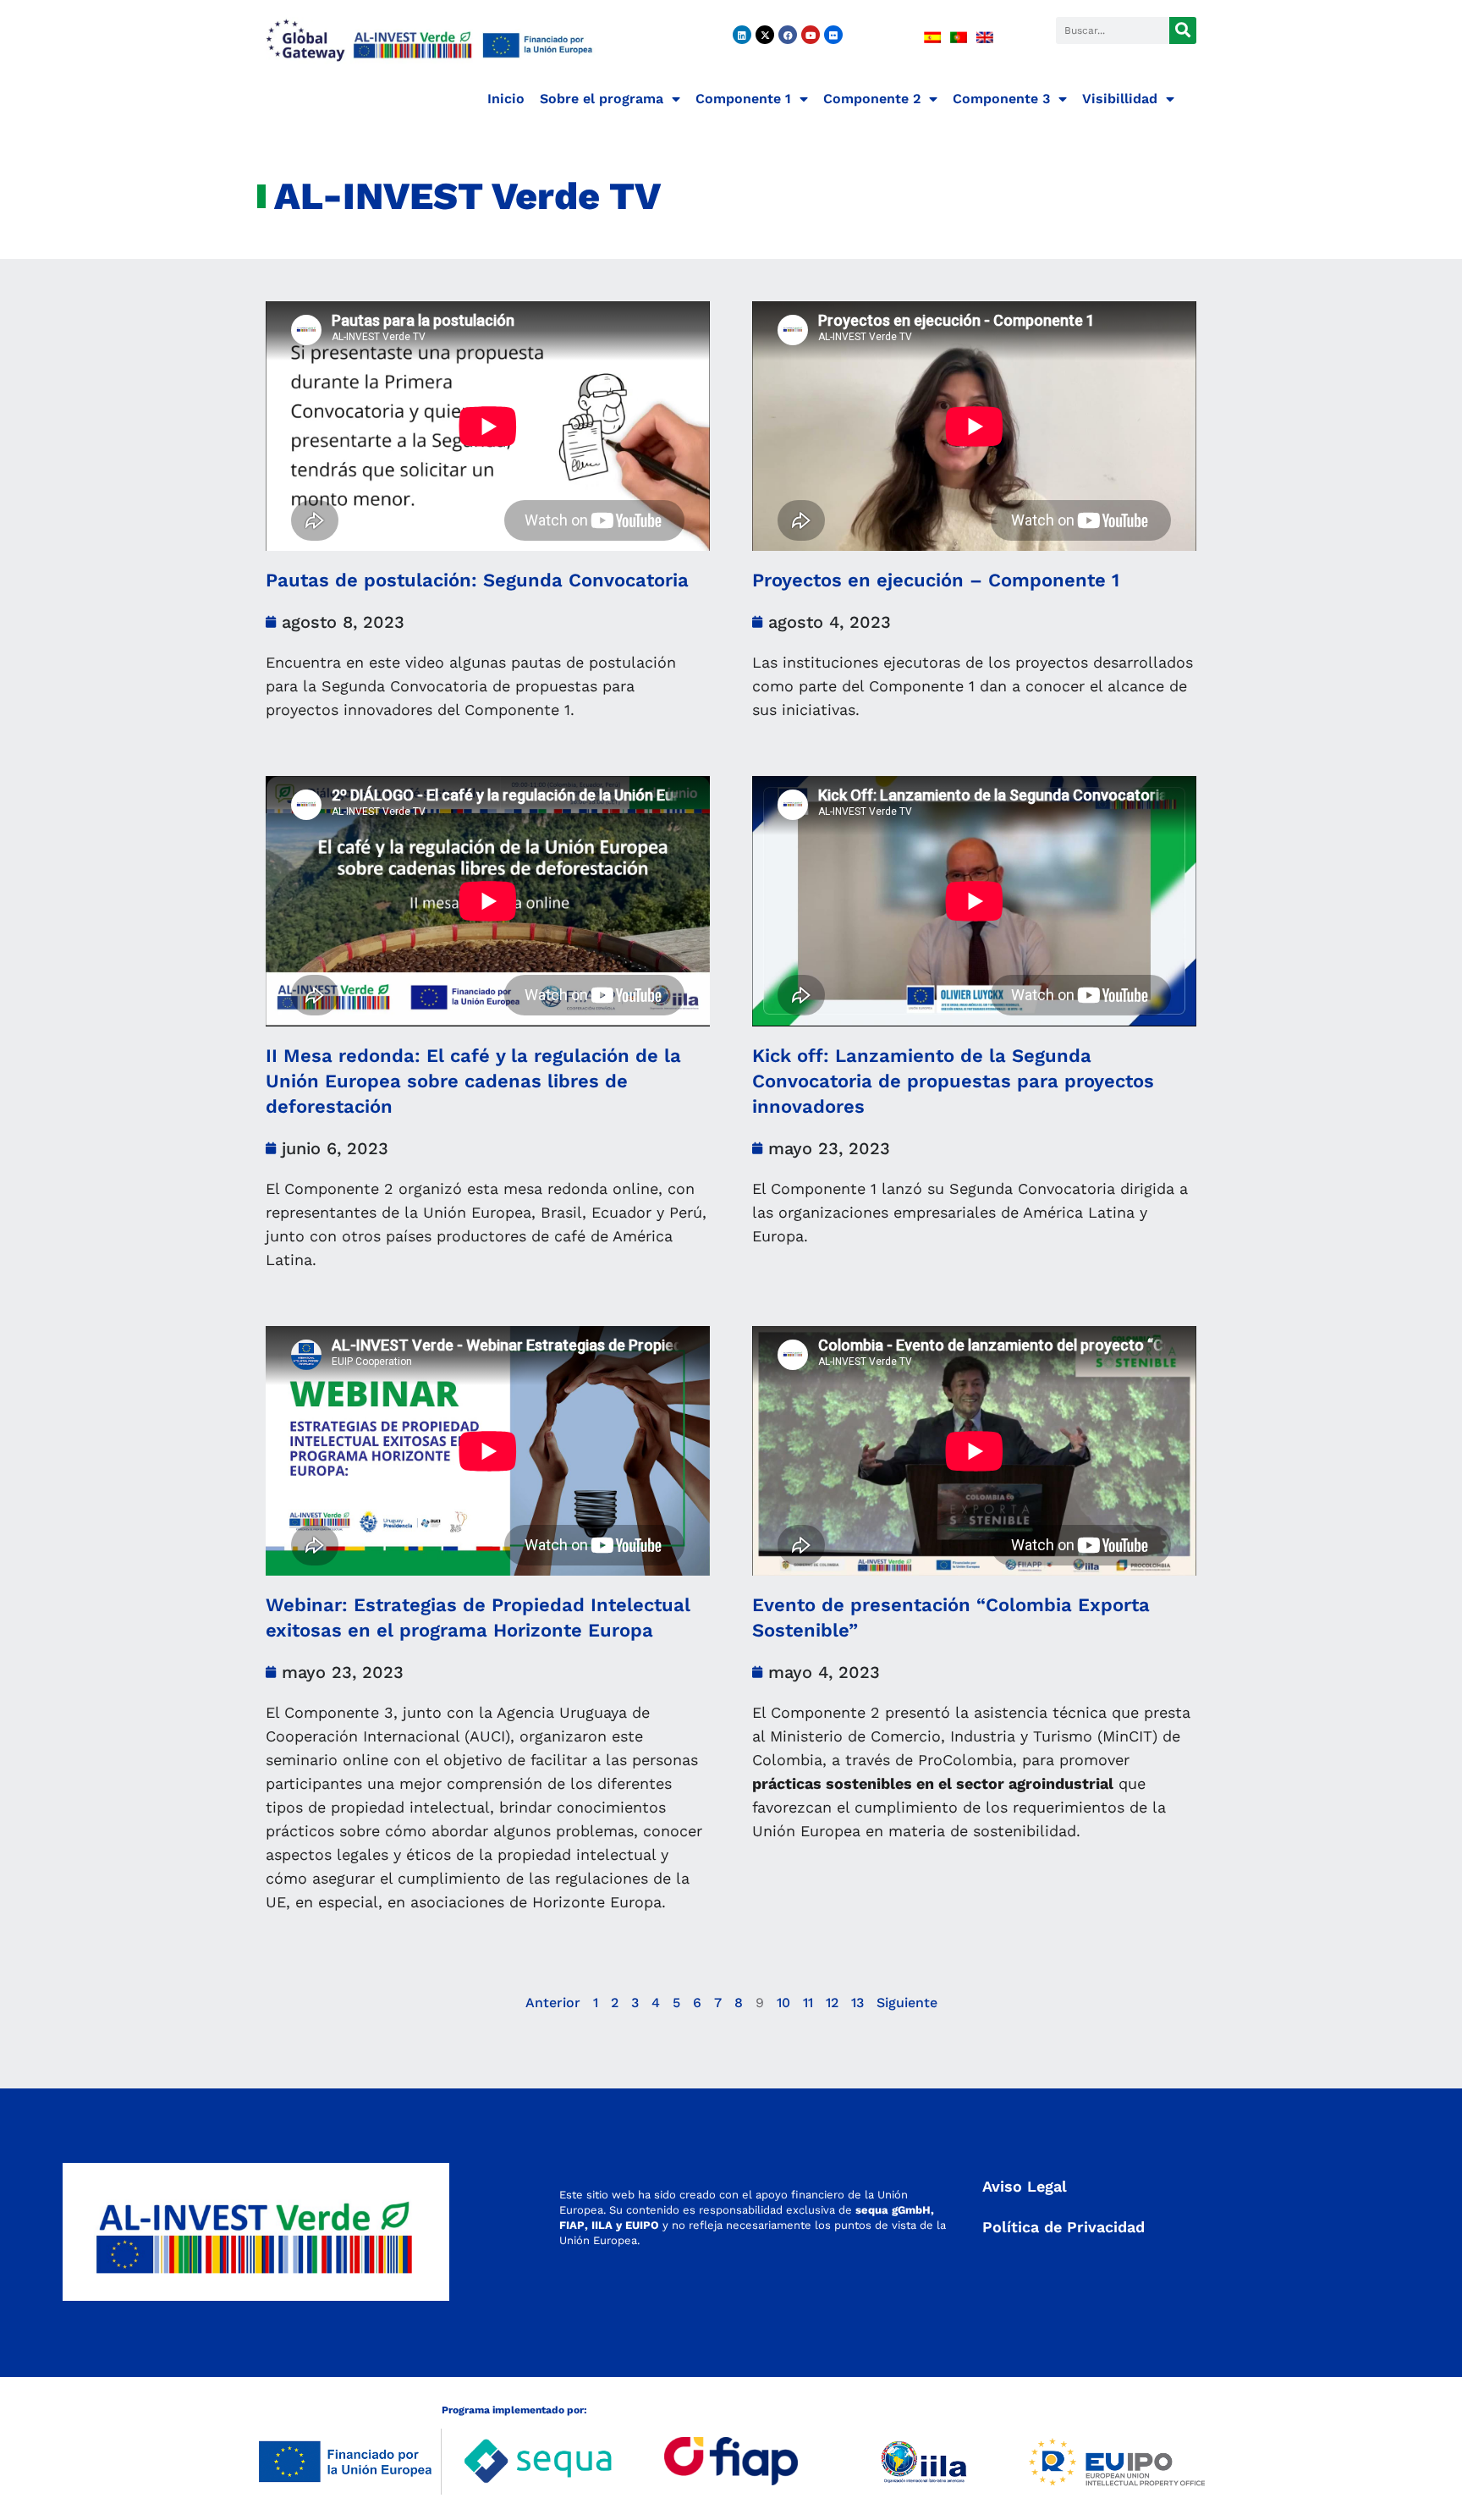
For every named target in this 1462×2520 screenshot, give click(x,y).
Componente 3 (1001, 99)
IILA (600, 2225)
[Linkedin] (742, 35)
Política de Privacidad (1064, 2227)
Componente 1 (743, 99)
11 (808, 2003)
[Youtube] (811, 35)
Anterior (553, 2003)
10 (783, 2003)
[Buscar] (1183, 30)
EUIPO (642, 2225)
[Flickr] (833, 35)
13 (857, 2003)
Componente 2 (872, 99)
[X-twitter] (765, 35)
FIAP (572, 2225)
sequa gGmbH (893, 2210)
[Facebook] (788, 35)
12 (832, 2003)
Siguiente (907, 2003)
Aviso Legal (1025, 2186)
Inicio (506, 99)
